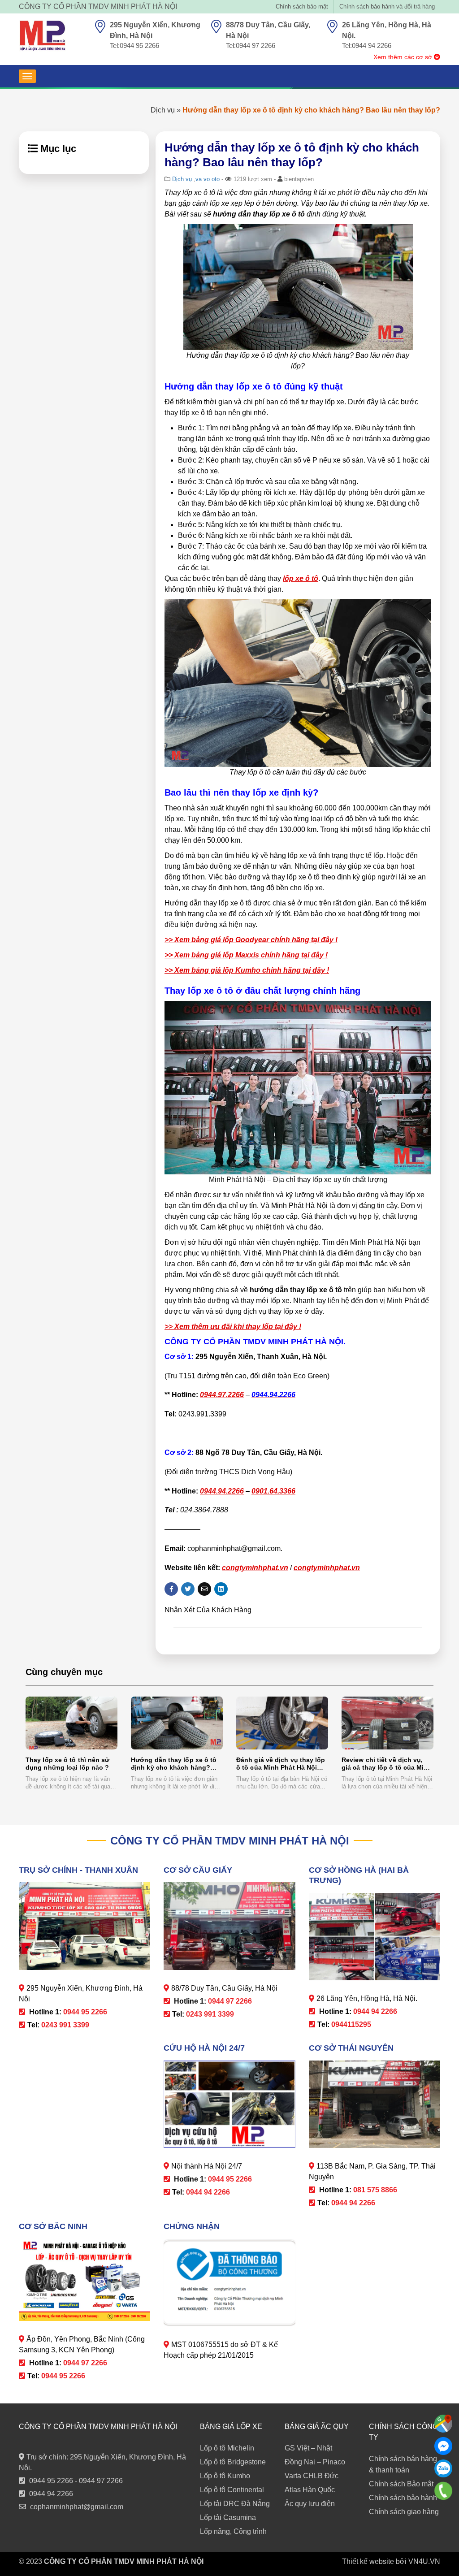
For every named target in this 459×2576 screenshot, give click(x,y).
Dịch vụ (163, 110)
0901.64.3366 (273, 1491)
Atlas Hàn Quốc (310, 2490)
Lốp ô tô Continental (232, 2490)
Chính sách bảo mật (302, 6)
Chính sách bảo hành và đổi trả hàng (387, 6)
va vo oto (208, 179)
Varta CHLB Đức (312, 2476)
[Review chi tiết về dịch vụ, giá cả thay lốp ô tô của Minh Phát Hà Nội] (388, 1723)
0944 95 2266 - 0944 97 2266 (76, 2481)
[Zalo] (443, 2468)
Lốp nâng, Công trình (233, 2531)
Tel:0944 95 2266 (134, 45)
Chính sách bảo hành (403, 2498)
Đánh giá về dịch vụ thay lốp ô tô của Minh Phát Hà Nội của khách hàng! (281, 1764)
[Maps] (443, 2424)
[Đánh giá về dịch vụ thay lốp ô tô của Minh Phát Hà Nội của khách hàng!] (282, 1723)
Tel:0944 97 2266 (251, 45)
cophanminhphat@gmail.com (77, 2507)
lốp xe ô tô (301, 578)
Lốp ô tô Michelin (227, 2448)
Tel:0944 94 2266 (367, 45)
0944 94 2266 (51, 2494)
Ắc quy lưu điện (310, 2504)
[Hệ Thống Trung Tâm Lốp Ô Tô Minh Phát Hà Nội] (42, 36)
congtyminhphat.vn (255, 1568)
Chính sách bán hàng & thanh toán (403, 2464)
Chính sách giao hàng (404, 2512)
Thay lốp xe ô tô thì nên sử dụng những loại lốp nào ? (67, 1764)
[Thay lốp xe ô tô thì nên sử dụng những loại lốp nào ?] (71, 1723)
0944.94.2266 (222, 1491)
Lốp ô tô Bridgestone (233, 2462)
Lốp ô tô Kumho (225, 2476)
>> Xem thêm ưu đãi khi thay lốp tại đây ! (233, 1327)
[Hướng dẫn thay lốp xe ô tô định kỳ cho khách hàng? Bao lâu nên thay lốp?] (177, 1723)
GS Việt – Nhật (308, 2448)
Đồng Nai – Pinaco (315, 2462)
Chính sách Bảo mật (401, 2484)
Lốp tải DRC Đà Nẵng (235, 2504)
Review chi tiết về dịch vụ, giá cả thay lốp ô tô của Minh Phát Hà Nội (387, 1764)
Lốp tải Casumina (228, 2518)
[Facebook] (443, 2446)
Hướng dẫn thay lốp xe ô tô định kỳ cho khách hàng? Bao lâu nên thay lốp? (174, 1764)
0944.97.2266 (222, 1395)
